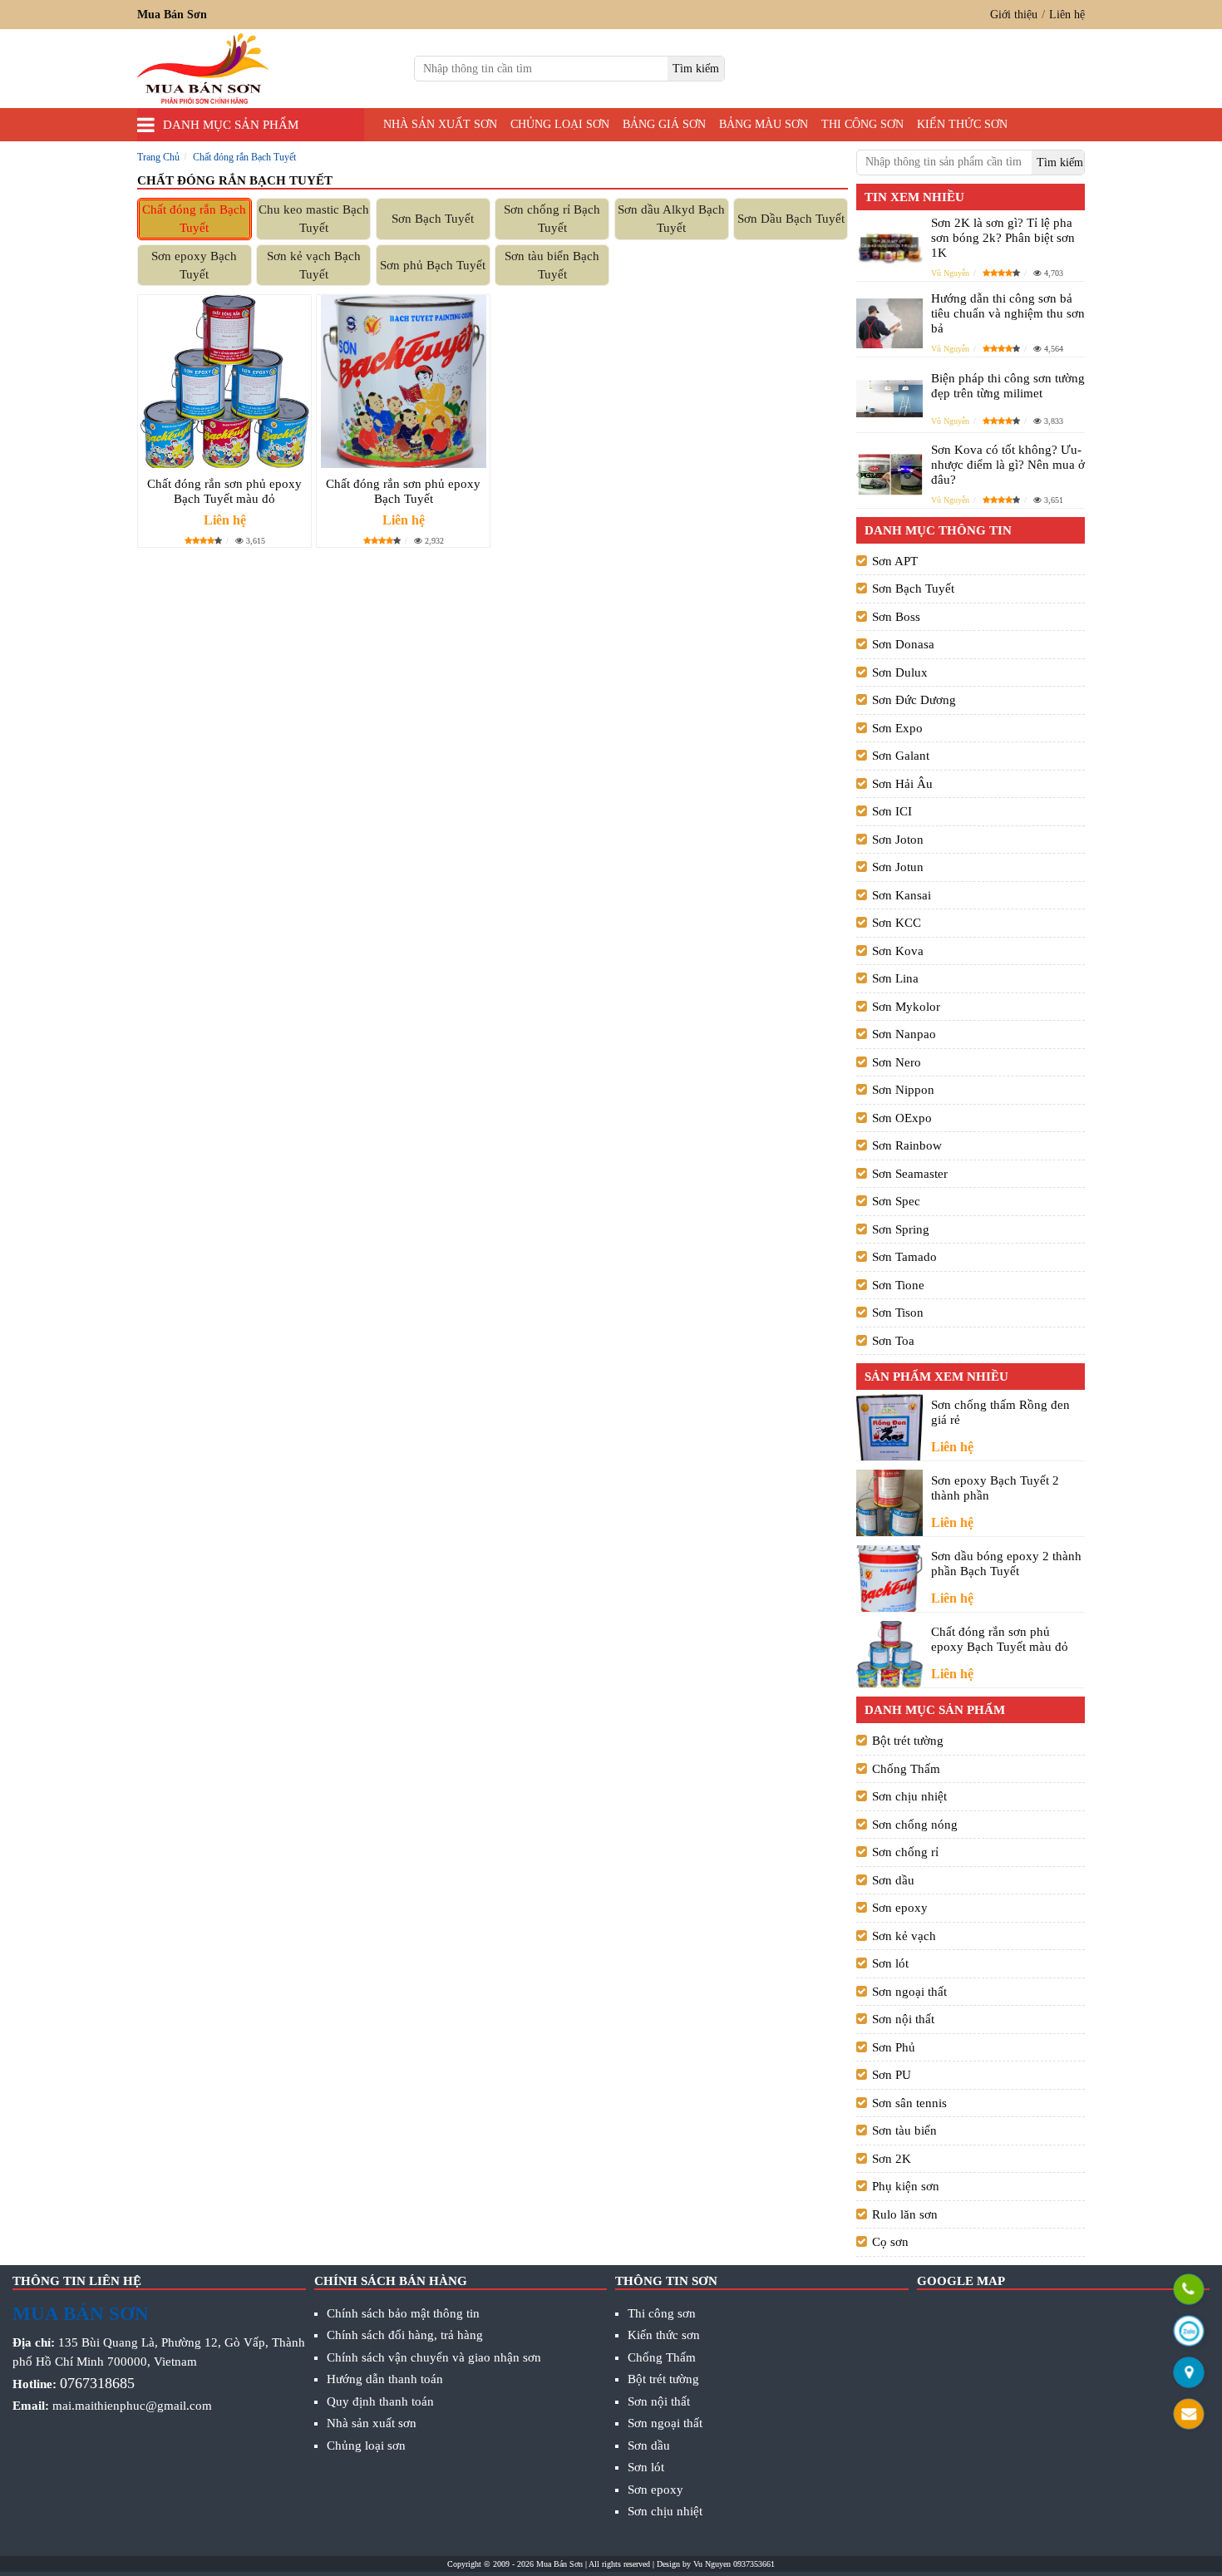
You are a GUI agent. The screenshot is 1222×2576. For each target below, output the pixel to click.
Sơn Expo (897, 728)
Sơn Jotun (898, 867)
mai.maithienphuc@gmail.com (132, 2406)
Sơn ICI (892, 811)
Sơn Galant (901, 756)
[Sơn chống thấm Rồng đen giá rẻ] (889, 1428)
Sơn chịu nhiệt (909, 1796)
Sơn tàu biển (904, 2130)
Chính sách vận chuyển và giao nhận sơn (434, 2357)
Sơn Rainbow (907, 1145)
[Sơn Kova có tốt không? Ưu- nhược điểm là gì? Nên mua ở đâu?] (889, 474)
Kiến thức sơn (962, 124)
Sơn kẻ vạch (904, 1936)
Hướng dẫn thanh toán (385, 2379)
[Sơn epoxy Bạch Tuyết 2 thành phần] (889, 1503)
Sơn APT (895, 561)
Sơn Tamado (904, 1257)
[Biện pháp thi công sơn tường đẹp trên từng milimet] (889, 399)
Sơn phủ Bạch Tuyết (433, 265)
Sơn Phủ (894, 2047)
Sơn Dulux (900, 672)
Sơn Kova (898, 951)
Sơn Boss (896, 617)
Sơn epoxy (900, 1908)
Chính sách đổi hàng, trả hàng (405, 2335)
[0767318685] (1189, 2290)
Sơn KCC (897, 923)
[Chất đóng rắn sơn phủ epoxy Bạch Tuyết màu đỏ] (224, 382)
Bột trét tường (908, 1741)
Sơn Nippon (903, 1090)
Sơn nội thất (903, 2019)
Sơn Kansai (902, 895)
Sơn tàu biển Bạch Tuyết (552, 266)
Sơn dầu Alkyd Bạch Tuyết (671, 219)
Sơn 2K (892, 2159)
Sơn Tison (898, 1313)
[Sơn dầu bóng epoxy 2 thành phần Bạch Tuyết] (889, 1579)
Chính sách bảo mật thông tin (403, 2313)
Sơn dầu (893, 1880)
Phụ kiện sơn (906, 2186)
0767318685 (97, 2383)
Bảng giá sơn (664, 124)
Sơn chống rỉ (905, 1852)
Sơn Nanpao (904, 1034)
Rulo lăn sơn (905, 2214)
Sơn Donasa (903, 644)
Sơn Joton (898, 840)
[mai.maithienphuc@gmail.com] (1189, 2415)
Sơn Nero (897, 1062)
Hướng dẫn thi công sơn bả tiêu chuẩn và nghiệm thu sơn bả (1008, 313)
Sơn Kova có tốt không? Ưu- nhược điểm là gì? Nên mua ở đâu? (1008, 465)
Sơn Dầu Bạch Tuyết (791, 219)
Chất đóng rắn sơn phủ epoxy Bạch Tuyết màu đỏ (224, 491)
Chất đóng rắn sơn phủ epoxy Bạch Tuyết (403, 491)
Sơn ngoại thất (909, 1992)
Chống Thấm (906, 1769)
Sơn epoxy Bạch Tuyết (194, 266)
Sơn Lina (895, 978)
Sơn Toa (893, 1341)
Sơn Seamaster (910, 1174)
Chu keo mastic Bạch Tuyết (314, 219)
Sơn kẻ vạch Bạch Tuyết (314, 266)
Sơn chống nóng (915, 1825)
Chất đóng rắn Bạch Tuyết (194, 219)
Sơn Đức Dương (914, 700)
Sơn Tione (898, 1285)
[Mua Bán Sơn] (1189, 2374)
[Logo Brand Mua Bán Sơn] (203, 69)
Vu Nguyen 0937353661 (734, 2564)
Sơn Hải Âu (902, 784)
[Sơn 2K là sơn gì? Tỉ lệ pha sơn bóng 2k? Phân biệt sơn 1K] (889, 247)
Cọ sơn (890, 2242)
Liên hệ (1067, 15)
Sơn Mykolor (906, 1007)
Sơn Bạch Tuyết (433, 219)
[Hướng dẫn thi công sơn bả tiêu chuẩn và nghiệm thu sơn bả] (889, 323)
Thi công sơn (862, 124)
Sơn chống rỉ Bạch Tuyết (552, 219)
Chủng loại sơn (560, 124)
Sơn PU (892, 2075)
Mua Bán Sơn (559, 2564)
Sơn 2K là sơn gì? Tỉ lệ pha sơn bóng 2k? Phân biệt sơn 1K (1003, 238)
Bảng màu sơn (764, 124)
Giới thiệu (1014, 15)
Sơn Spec (896, 1201)
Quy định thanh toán (380, 2401)
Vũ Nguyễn (950, 273)
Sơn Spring (901, 1229)
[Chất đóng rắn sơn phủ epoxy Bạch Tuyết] (403, 382)
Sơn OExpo (902, 1118)
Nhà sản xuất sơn (440, 124)
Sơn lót (890, 1963)
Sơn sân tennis (909, 2103)
